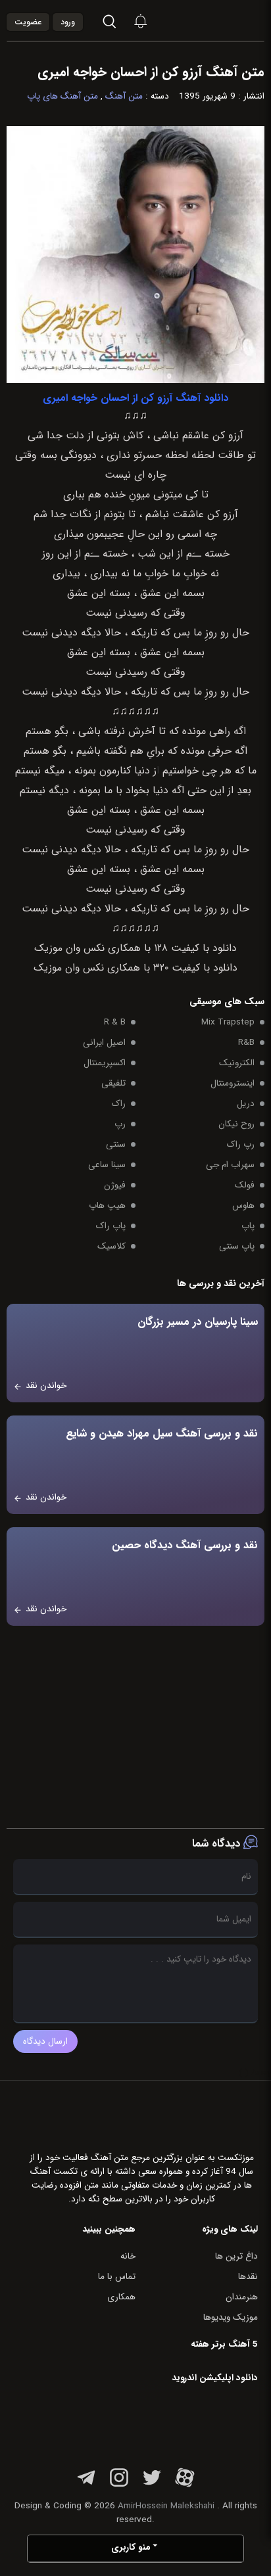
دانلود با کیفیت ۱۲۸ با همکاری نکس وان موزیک (135, 948)
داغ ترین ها (236, 2256)
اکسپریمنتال (105, 1063)
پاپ (248, 1226)
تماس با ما (117, 2277)
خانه (128, 2256)
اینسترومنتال (233, 1083)
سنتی (116, 1144)
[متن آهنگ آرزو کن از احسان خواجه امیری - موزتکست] (229, 21)
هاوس (243, 1206)
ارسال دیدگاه (45, 2041)
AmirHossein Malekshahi (166, 2506)
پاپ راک (111, 1226)
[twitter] (152, 2485)
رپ (120, 1124)
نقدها (248, 2277)
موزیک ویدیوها (231, 2317)
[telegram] (86, 2485)
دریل (246, 1104)
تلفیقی (113, 1083)
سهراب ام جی (230, 1165)
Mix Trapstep (228, 1022)
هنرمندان (242, 2297)
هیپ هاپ (107, 1206)
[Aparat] (185, 2485)
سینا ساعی (107, 1165)
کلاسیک (111, 1246)
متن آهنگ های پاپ (62, 96)
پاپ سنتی (237, 1246)
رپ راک (241, 1144)
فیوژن (115, 1185)
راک (119, 1104)
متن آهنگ (124, 96)
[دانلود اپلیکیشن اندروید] (175, 2423)
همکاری (121, 2297)
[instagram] (119, 2485)
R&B (246, 1043)
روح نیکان (236, 1124)
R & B (115, 1022)
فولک (245, 1185)
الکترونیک (237, 1063)
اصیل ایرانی (104, 1043)
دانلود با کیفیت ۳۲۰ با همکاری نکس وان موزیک (135, 968)
